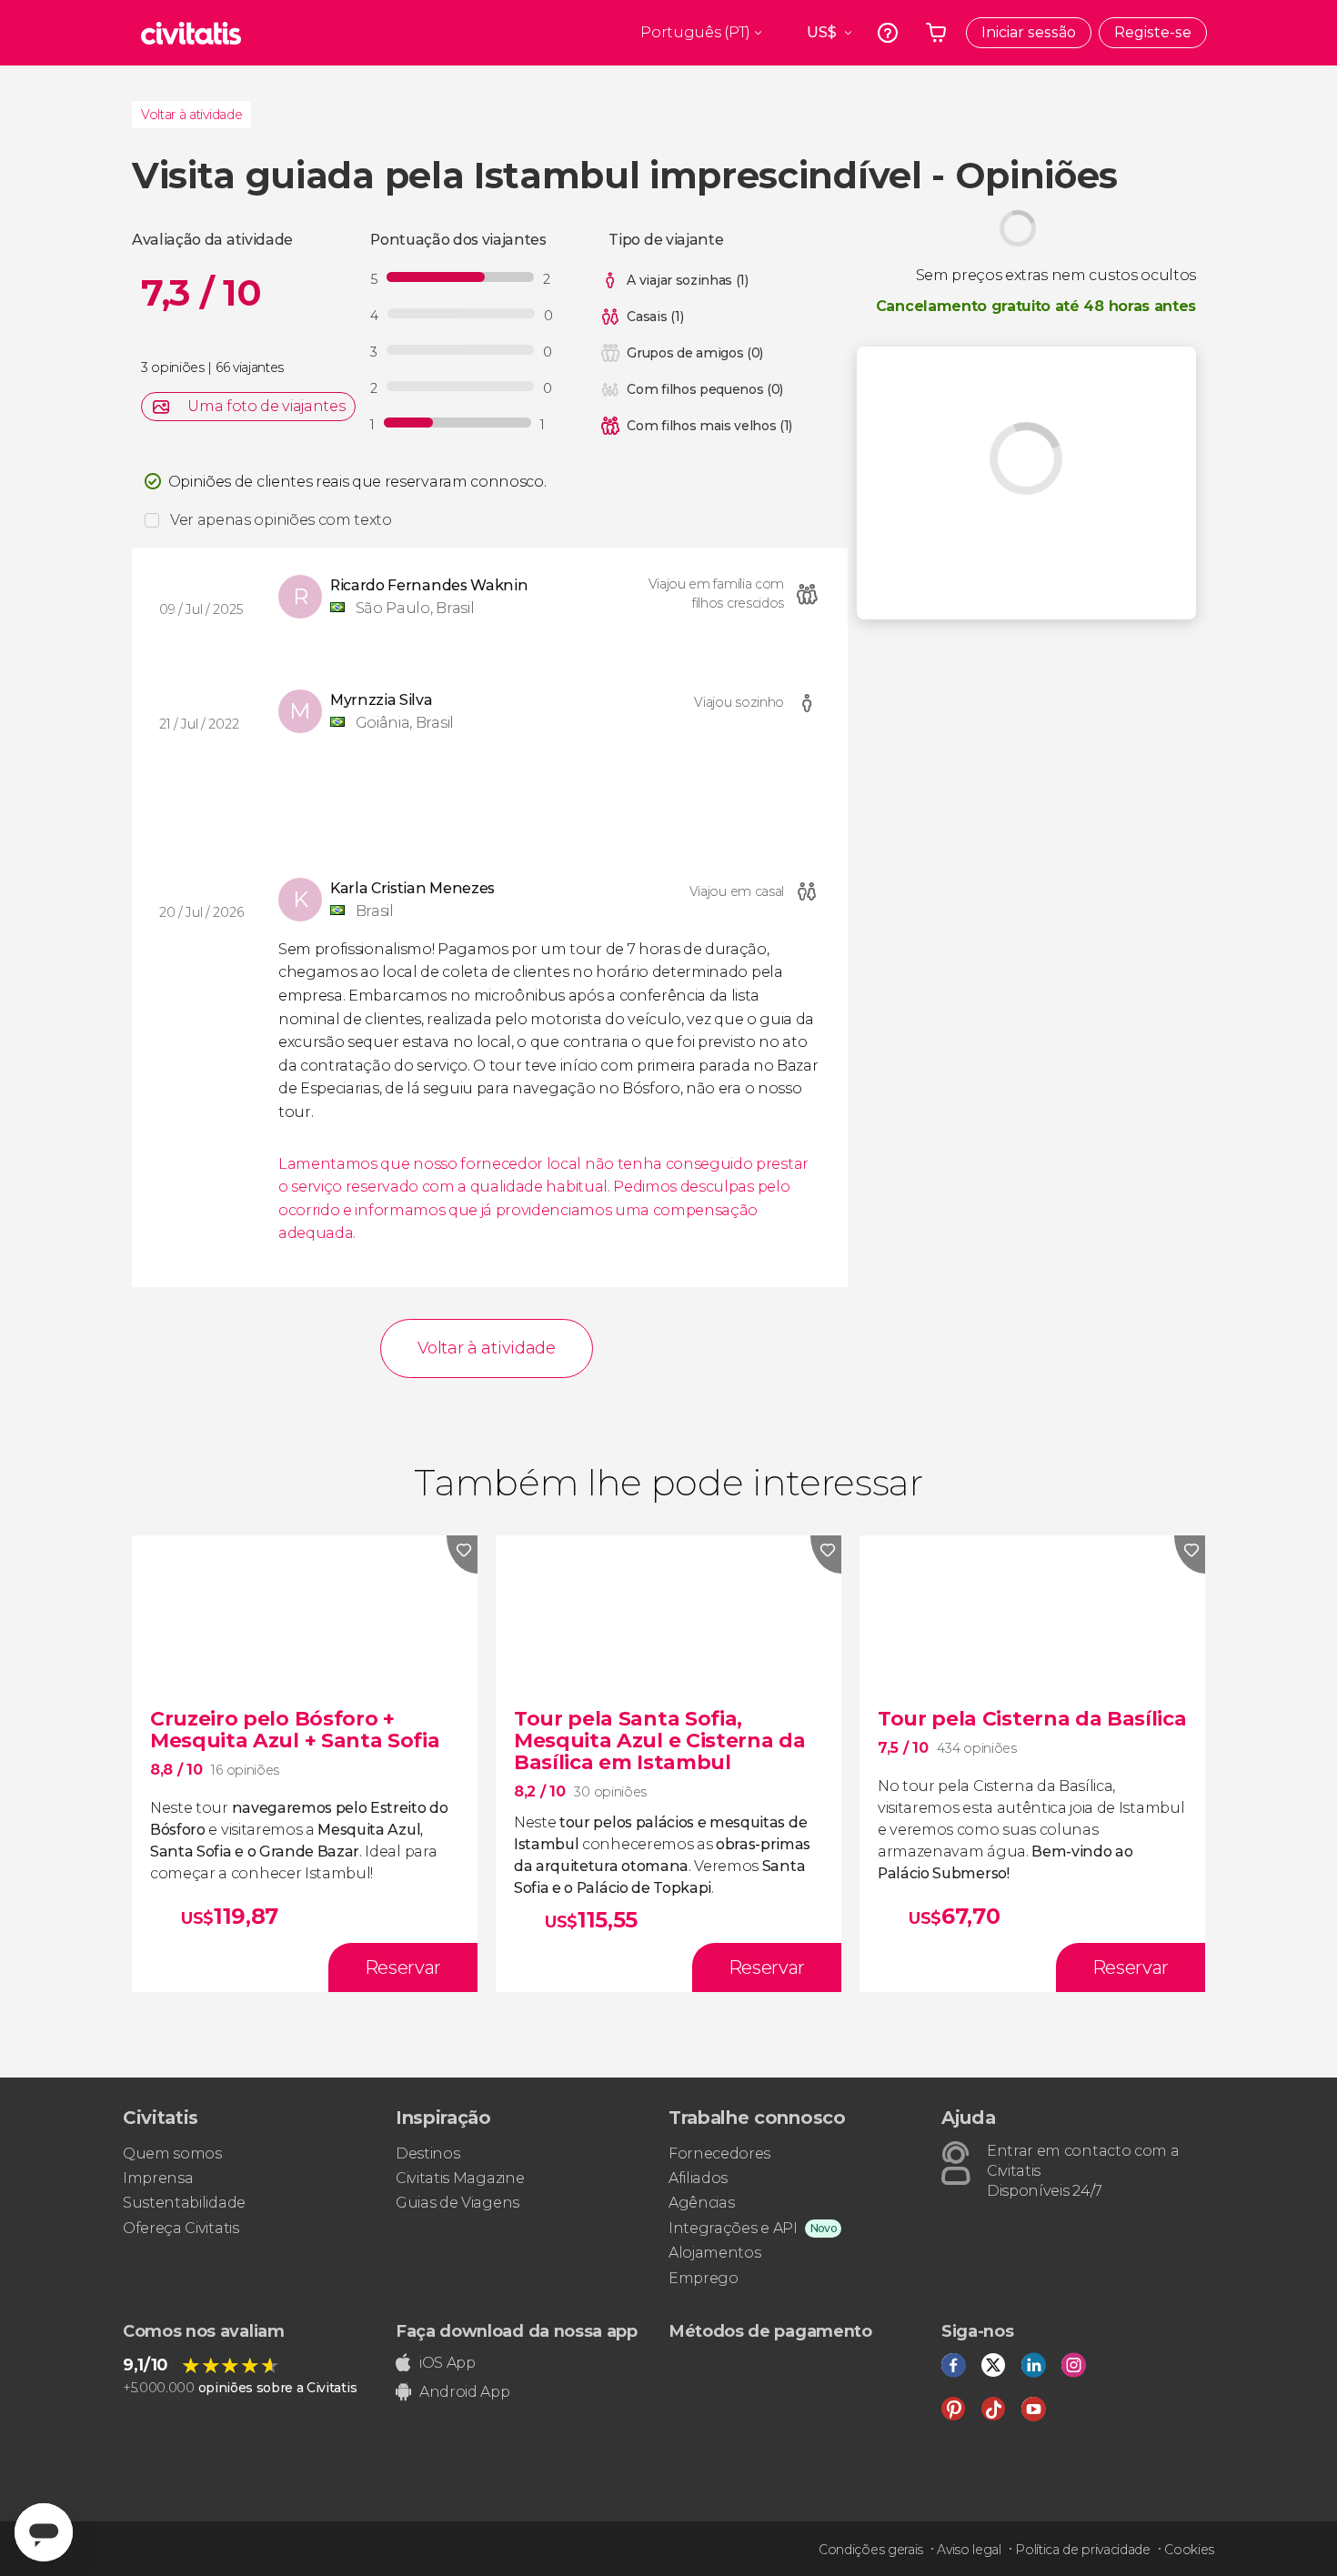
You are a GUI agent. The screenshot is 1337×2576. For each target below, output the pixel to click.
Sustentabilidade (184, 2203)
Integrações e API (733, 2228)
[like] (462, 1555)
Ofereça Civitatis (181, 2228)
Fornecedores (719, 2153)
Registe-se (1153, 32)
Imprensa (158, 2178)
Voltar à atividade (191, 115)
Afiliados (698, 2178)
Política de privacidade (1083, 2550)
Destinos (427, 2153)
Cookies (1189, 2550)
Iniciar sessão (1029, 32)
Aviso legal (969, 2550)
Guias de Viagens (457, 2203)
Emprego (704, 2278)
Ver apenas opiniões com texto (281, 520)
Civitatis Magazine (460, 2178)
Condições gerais (871, 2550)
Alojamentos (714, 2253)
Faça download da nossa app (517, 2331)
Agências (701, 2203)
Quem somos (172, 2153)
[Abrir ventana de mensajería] (44, 2532)
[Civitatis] (191, 33)
